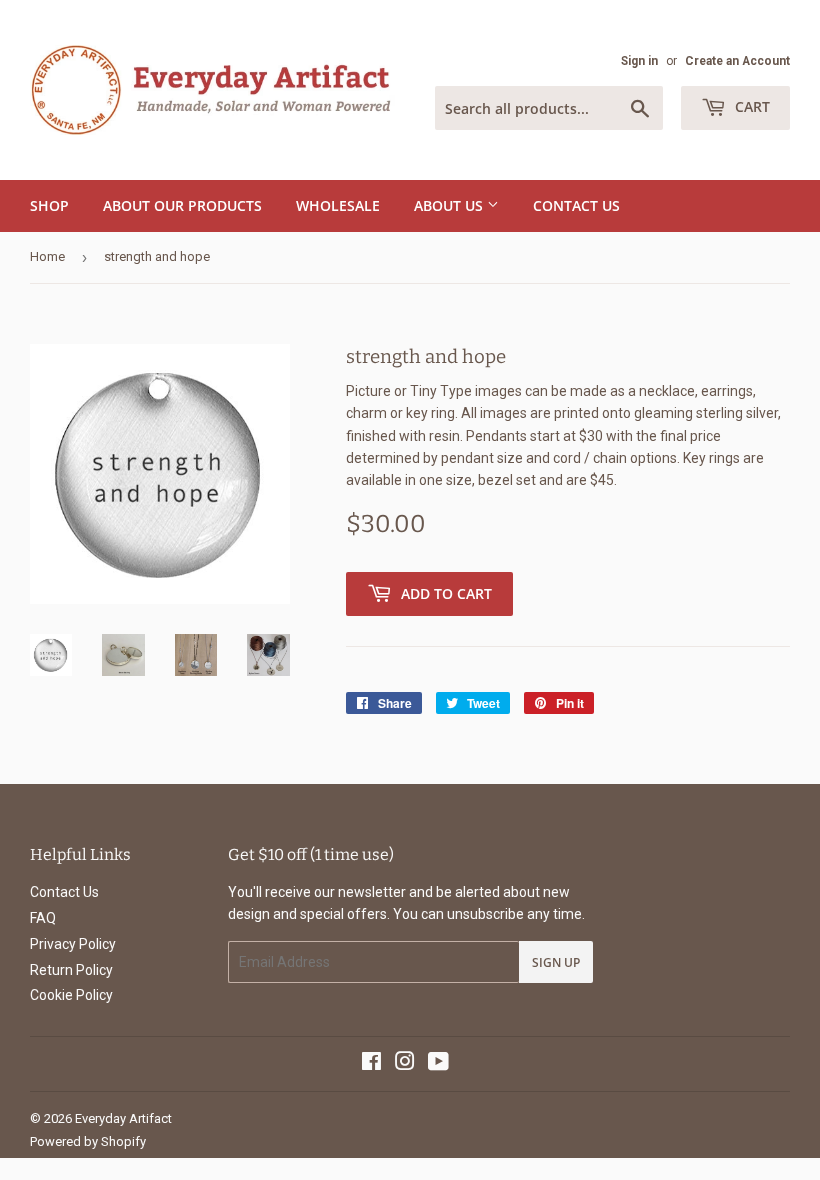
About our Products (182, 205)
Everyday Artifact (123, 1118)
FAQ (43, 918)
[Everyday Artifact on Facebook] (371, 1064)
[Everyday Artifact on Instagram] (405, 1064)
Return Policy (71, 970)
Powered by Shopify (88, 1141)
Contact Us (576, 205)
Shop (49, 205)
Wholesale (338, 205)
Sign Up (556, 962)
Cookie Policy (71, 995)
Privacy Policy (73, 944)
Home (47, 256)
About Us (450, 205)
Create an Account (737, 61)
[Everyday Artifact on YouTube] (438, 1064)
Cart (750, 106)
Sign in (639, 61)
